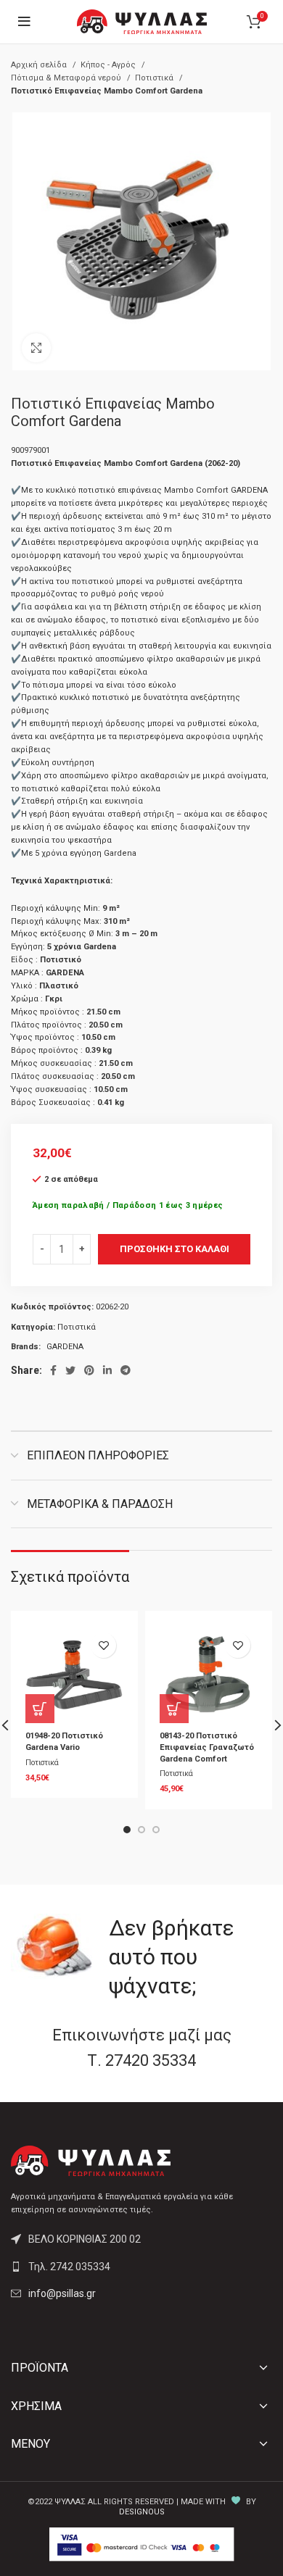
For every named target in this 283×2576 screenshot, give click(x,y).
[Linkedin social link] (107, 1370)
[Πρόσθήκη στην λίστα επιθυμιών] (103, 1645)
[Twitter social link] (70, 1370)
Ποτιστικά (155, 78)
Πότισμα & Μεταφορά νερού (67, 78)
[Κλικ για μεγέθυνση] (36, 348)
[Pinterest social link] (89, 1370)
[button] (40, 1709)
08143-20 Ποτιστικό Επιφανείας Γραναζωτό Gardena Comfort (207, 1747)
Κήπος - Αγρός (109, 65)
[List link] (141, 2267)
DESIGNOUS (142, 2512)
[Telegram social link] (126, 1370)
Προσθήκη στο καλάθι (175, 1249)
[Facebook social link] (53, 1370)
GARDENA (65, 1347)
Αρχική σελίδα (40, 65)
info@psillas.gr (62, 2293)
